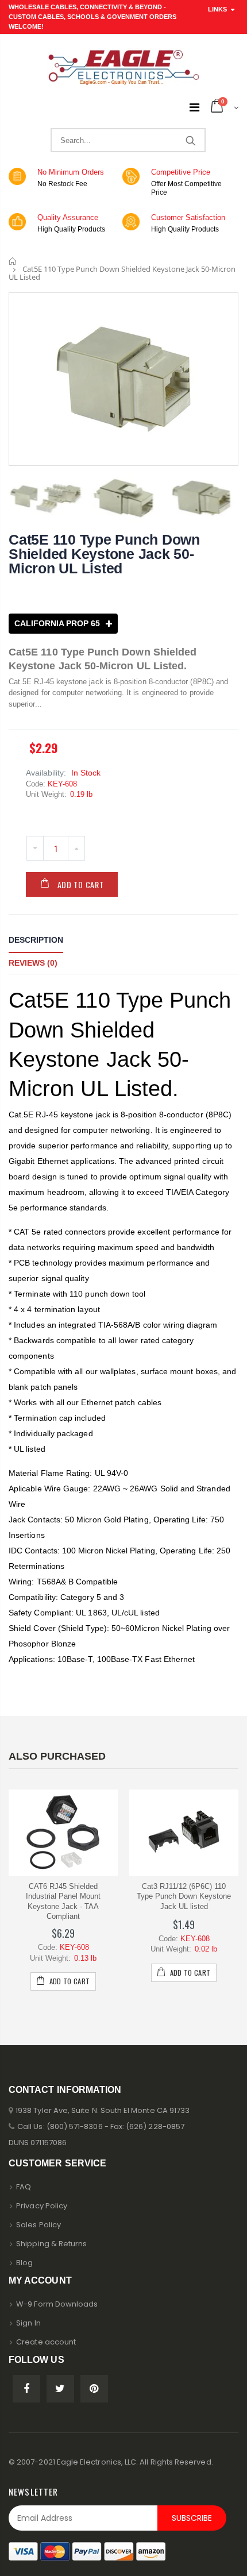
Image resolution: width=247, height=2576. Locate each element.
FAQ (24, 2187)
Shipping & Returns (51, 2244)
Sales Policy (38, 2225)
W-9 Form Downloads (57, 2304)
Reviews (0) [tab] (33, 963)
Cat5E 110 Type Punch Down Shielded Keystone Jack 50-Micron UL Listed (104, 554)
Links (217, 9)
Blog (24, 2263)
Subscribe (192, 2518)
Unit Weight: (46, 794)
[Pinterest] (94, 2389)
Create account (46, 2342)
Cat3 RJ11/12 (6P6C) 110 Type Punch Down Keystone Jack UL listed (184, 1896)
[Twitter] (60, 2389)
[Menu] (194, 107)
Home (13, 261)
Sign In (28, 2323)
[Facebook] (26, 2389)
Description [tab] (36, 940)
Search (190, 140)
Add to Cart (81, 884)
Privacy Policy (42, 2206)
